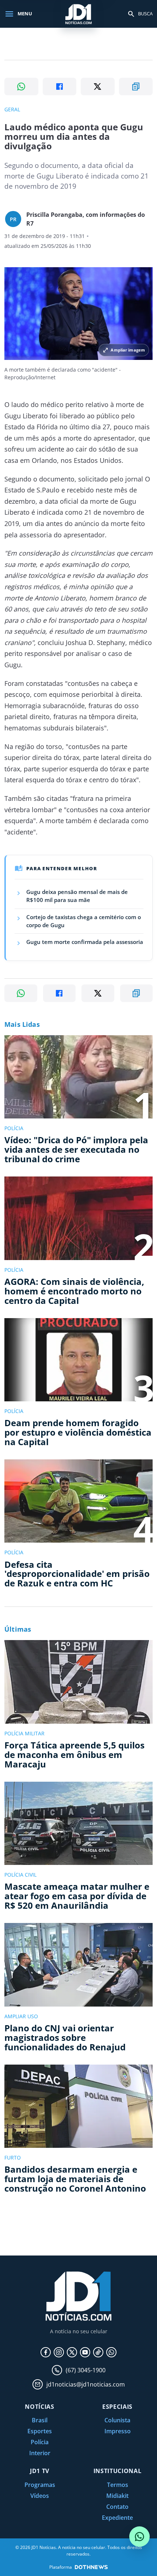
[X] (72, 2352)
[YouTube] (85, 2352)
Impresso (118, 2431)
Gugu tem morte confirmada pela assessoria (85, 942)
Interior (40, 2453)
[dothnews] (91, 2567)
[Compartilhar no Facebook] (60, 87)
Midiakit (117, 2496)
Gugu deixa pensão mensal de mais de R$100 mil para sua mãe (77, 896)
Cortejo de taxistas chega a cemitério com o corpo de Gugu (84, 921)
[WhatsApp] (111, 2352)
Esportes (40, 2431)
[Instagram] (59, 2352)
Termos (118, 2485)
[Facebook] (46, 2352)
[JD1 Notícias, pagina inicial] (78, 14)
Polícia (40, 2442)
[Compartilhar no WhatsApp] (21, 87)
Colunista (117, 2420)
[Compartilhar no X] (98, 87)
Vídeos (40, 2496)
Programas (40, 2485)
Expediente (117, 2518)
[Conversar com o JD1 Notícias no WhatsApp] (139, 2537)
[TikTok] (98, 2352)
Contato (117, 2507)
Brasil (40, 2420)
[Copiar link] (136, 87)
